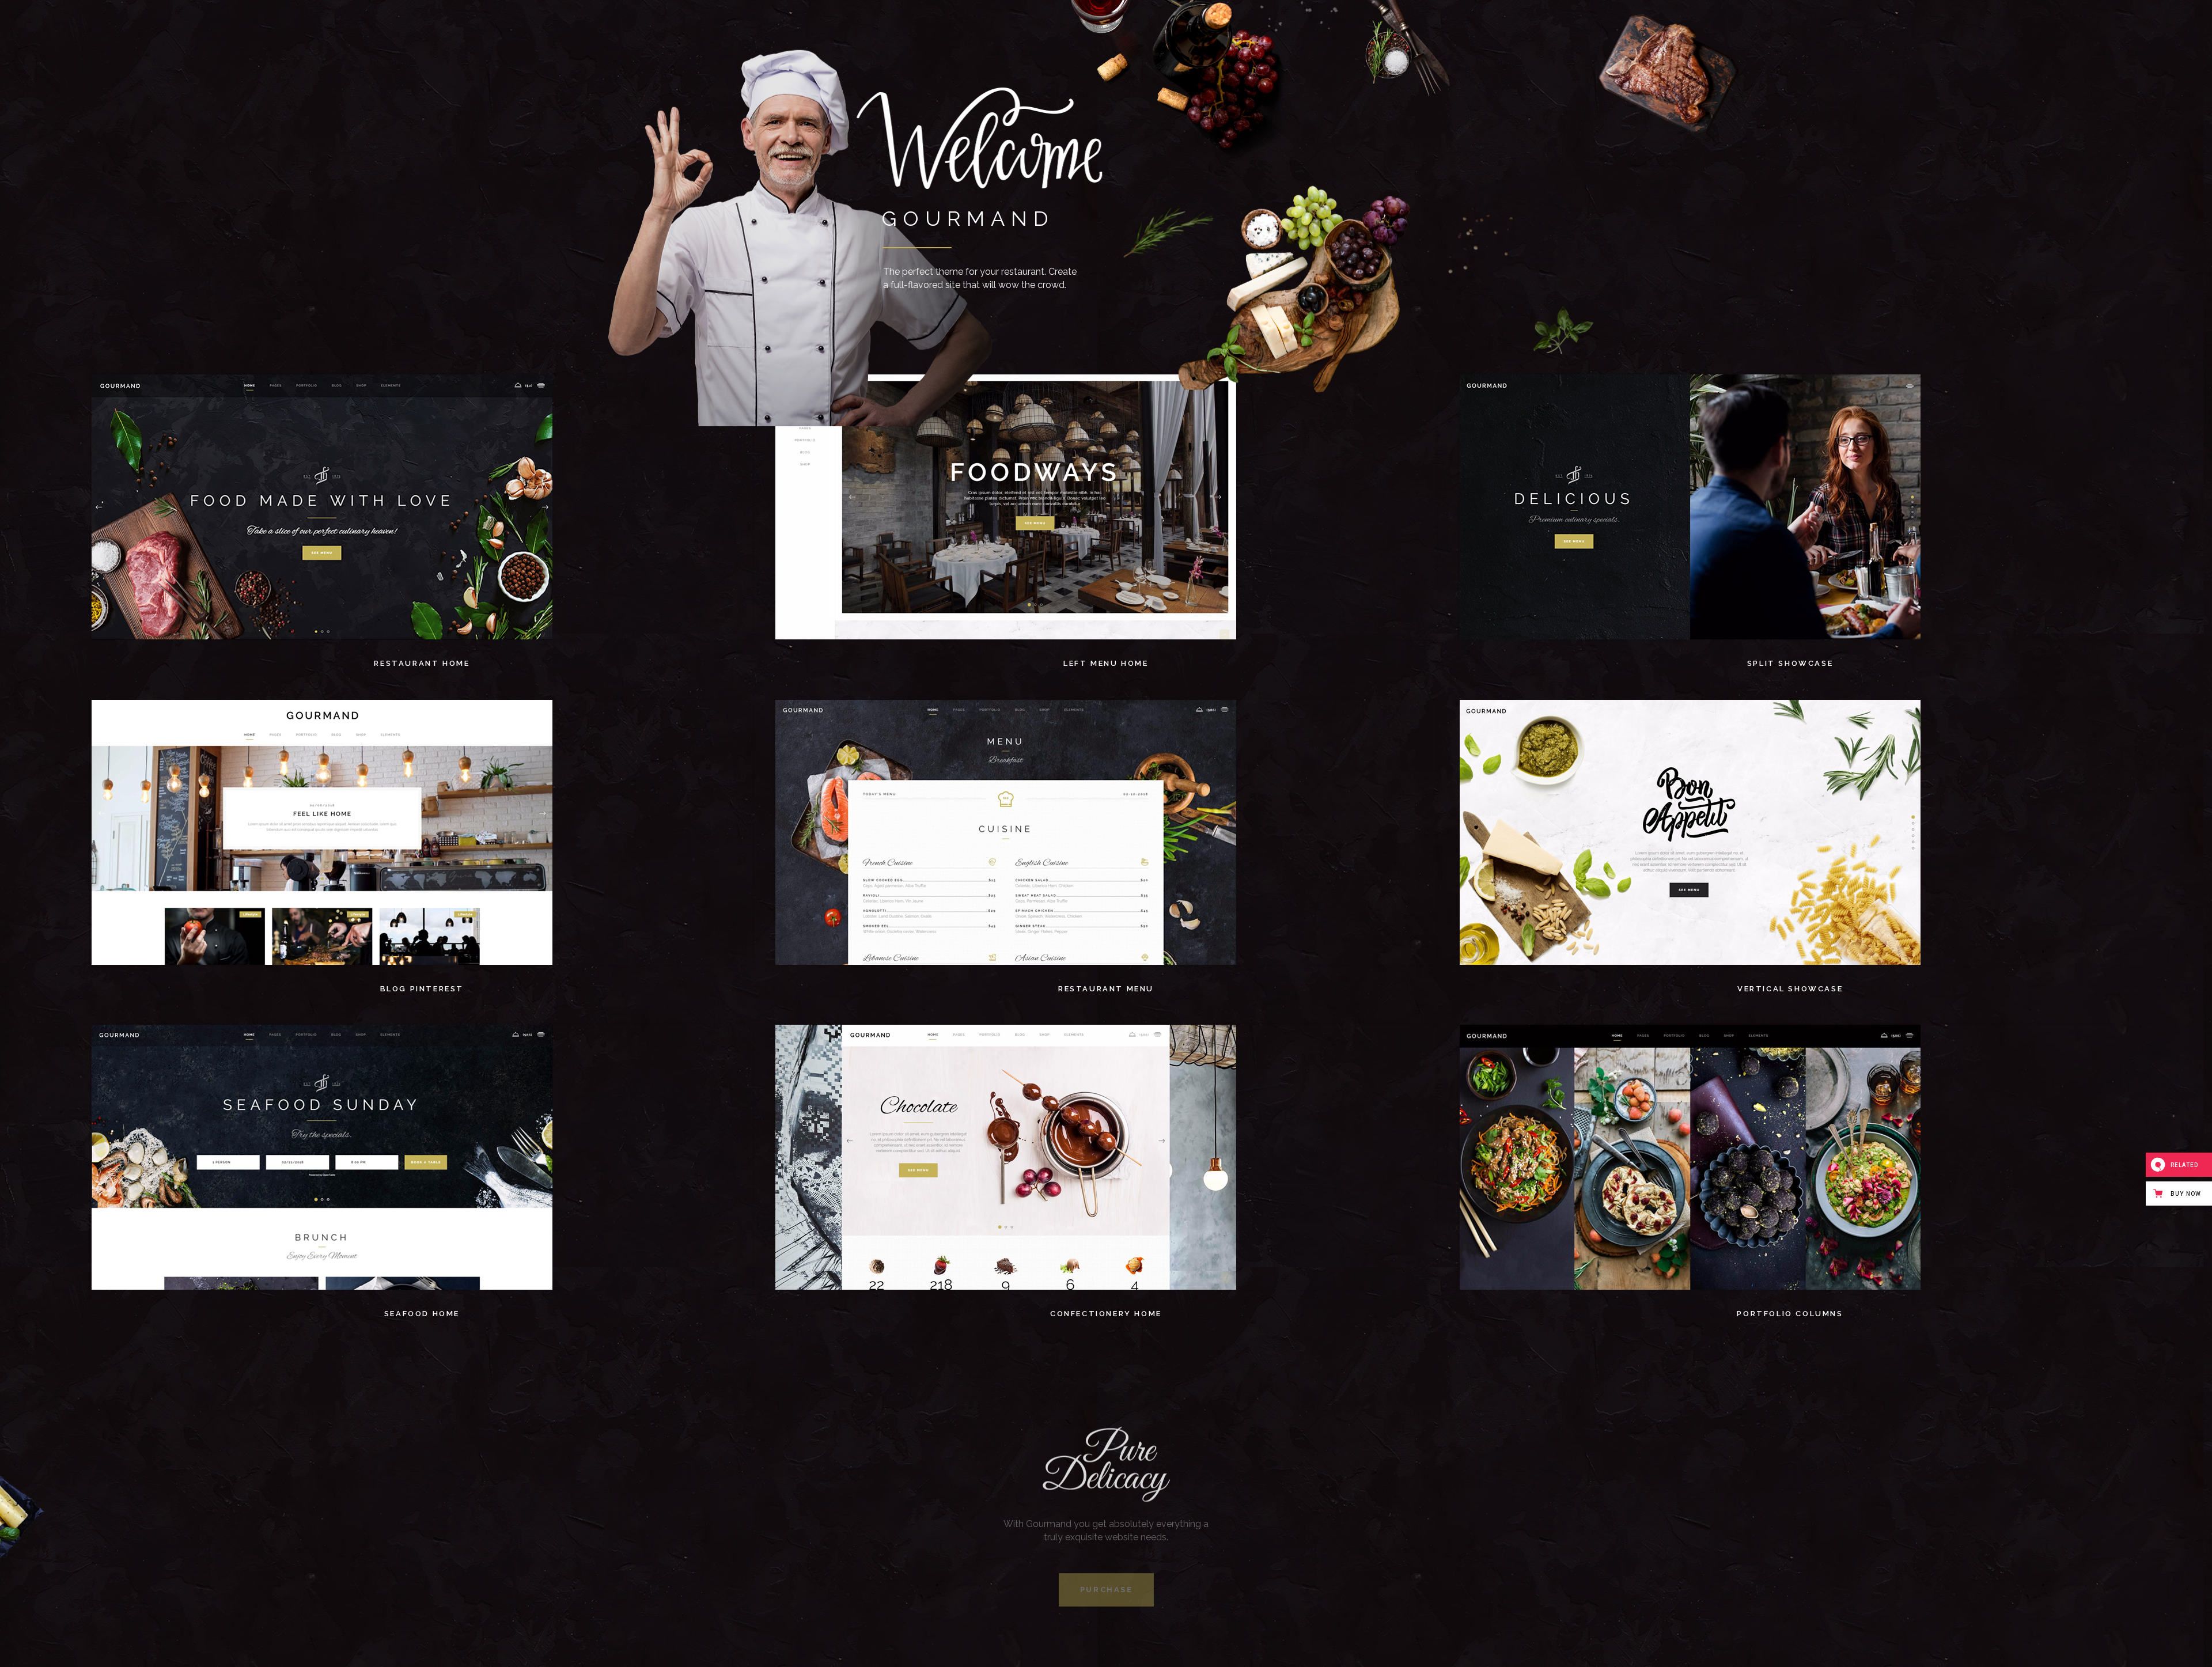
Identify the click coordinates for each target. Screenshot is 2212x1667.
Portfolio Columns (1790, 1314)
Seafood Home (422, 1314)
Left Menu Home (1106, 663)
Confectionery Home (1106, 1314)
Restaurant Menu (1106, 989)
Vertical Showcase (1790, 989)
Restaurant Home (422, 663)
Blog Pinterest (422, 989)
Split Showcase (1790, 663)
